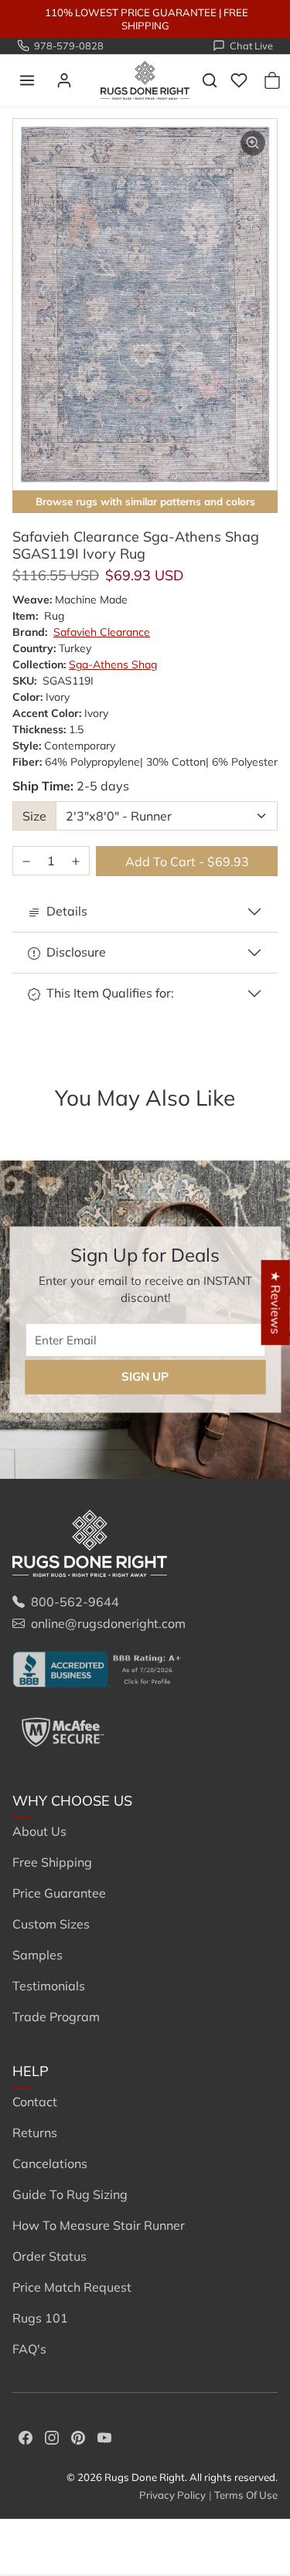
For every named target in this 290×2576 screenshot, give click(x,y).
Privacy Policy (172, 2495)
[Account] (64, 80)
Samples (38, 1955)
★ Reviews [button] (276, 1303)
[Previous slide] (34, 1123)
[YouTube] (104, 2436)
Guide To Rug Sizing (70, 2194)
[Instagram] (52, 2436)
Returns (35, 2133)
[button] (27, 80)
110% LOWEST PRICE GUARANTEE (131, 12)
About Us (39, 1831)
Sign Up (145, 1376)
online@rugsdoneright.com (108, 1623)
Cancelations (50, 2163)
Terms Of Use (246, 2495)
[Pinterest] (78, 2436)
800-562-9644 (75, 1602)
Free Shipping (52, 1862)
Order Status (49, 2256)
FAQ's (29, 2349)
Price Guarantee (59, 1893)
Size (34, 816)
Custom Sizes (51, 1924)
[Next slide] (256, 1123)
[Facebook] (26, 2436)
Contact (35, 2102)
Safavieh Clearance (102, 632)
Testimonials (49, 1986)
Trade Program (56, 2017)
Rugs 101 (40, 2318)
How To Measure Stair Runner (99, 2225)
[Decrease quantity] (26, 861)
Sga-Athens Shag (113, 664)
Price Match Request (72, 2287)
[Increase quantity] (76, 861)
